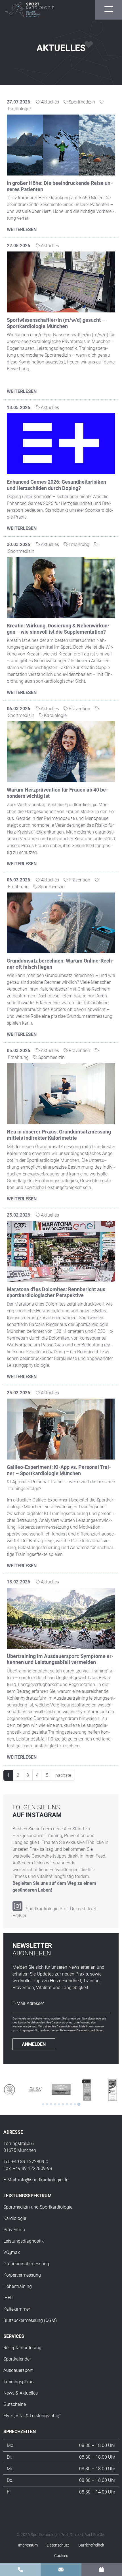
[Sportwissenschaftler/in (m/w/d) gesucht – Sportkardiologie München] (61, 282)
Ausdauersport (18, 2370)
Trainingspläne (18, 2382)
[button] (109, 9)
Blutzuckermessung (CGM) (30, 2320)
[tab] (43, 2104)
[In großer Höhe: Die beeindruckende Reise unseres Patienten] (61, 145)
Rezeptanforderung (22, 2348)
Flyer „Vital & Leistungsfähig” (32, 2416)
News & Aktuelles (21, 2393)
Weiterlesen (22, 230)
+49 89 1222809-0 (30, 2162)
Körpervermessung (22, 2275)
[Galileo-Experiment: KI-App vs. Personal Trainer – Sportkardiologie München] (61, 1429)
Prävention (14, 2230)
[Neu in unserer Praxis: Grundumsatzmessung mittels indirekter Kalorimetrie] (61, 1093)
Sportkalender (17, 2359)
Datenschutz (58, 2545)
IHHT (9, 2298)
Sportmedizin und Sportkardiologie (38, 2207)
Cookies (61, 2556)
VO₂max (12, 2252)
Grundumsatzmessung (26, 2264)
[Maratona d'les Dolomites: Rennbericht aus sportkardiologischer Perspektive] (61, 1251)
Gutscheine (15, 2404)
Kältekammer (17, 2309)
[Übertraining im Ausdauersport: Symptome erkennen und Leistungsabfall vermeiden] (61, 1618)
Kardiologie (15, 2218)
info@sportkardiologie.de (43, 2180)
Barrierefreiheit (91, 2545)
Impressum (28, 2545)
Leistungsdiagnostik (24, 2241)
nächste (63, 1775)
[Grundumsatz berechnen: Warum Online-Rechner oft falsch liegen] (61, 922)
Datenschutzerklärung (90, 2030)
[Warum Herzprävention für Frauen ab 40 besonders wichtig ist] (61, 751)
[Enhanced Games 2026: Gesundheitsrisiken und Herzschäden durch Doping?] (61, 444)
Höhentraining (18, 2286)
